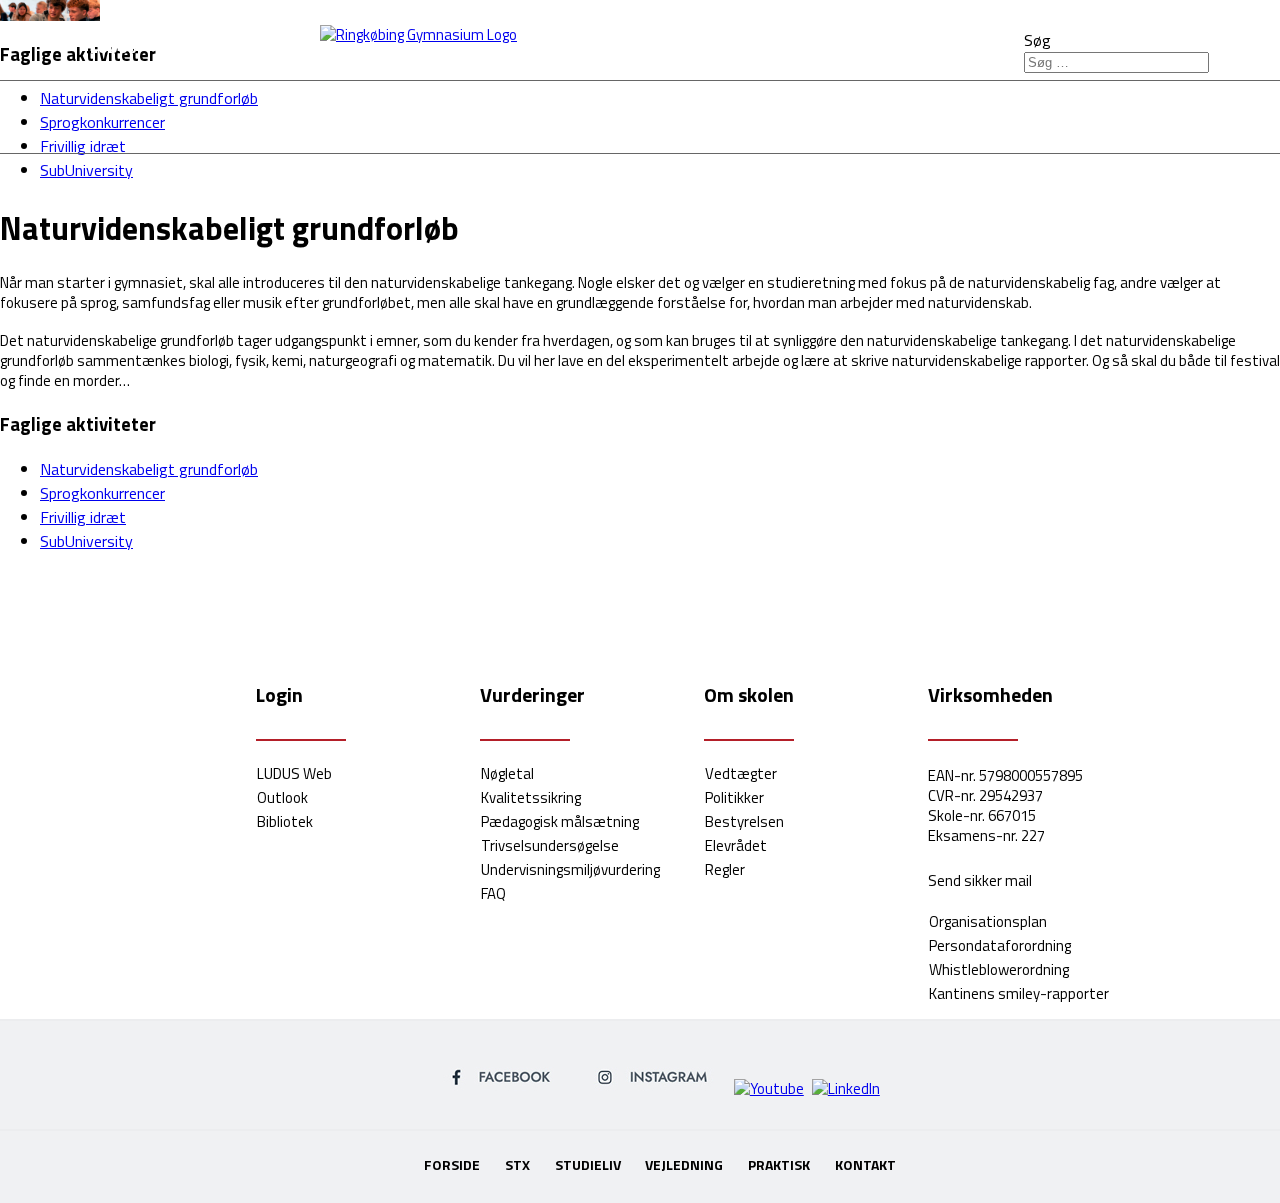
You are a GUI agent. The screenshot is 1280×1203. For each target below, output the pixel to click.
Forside (323, 115)
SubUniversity (86, 170)
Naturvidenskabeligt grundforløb (149, 469)
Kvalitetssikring (531, 797)
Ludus (113, 47)
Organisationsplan (988, 921)
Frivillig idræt (83, 517)
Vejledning (698, 115)
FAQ (493, 893)
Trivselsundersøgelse (550, 845)
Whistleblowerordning (999, 969)
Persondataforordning (1000, 945)
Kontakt (992, 115)
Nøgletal (507, 773)
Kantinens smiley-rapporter (1019, 993)
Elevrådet (736, 845)
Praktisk (851, 115)
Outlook (282, 797)
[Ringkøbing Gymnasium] (640, 22)
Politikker (734, 797)
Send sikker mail (980, 880)
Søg (1037, 40)
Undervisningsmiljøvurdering (570, 869)
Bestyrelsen (744, 821)
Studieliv (544, 115)
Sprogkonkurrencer (102, 493)
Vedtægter (741, 773)
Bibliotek (285, 821)
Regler (725, 869)
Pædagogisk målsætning (560, 821)
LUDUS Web (294, 773)
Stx (429, 115)
